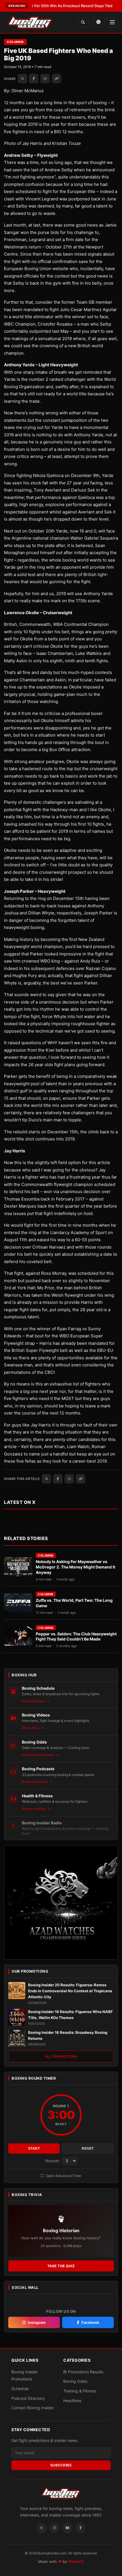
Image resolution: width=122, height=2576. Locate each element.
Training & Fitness (80, 2391)
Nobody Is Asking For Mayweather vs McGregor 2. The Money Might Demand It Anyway (75, 1567)
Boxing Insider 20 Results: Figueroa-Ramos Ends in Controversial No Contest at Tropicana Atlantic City (70, 1991)
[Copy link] (56, 79)
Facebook (90, 2322)
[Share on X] (22, 79)
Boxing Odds (75, 2381)
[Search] (84, 22)
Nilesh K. (76, 2561)
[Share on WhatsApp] (45, 79)
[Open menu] (113, 22)
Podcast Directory (28, 2398)
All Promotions (61, 2056)
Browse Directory (35, 1782)
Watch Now (31, 1728)
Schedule (20, 2389)
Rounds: (53, 2161)
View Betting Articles (38, 1755)
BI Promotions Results (83, 2372)
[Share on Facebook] (34, 79)
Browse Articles (34, 1809)
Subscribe (61, 2465)
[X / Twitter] (41, 2528)
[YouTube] (68, 2528)
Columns (15, 42)
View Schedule (34, 1701)
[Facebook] (81, 2528)
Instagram (37, 2322)
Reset (88, 2149)
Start (34, 2149)
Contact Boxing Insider (32, 2408)
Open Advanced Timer (63, 2176)
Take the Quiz (61, 2266)
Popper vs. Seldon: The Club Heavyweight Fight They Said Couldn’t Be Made (76, 1637)
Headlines (72, 2401)
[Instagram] (54, 2528)
